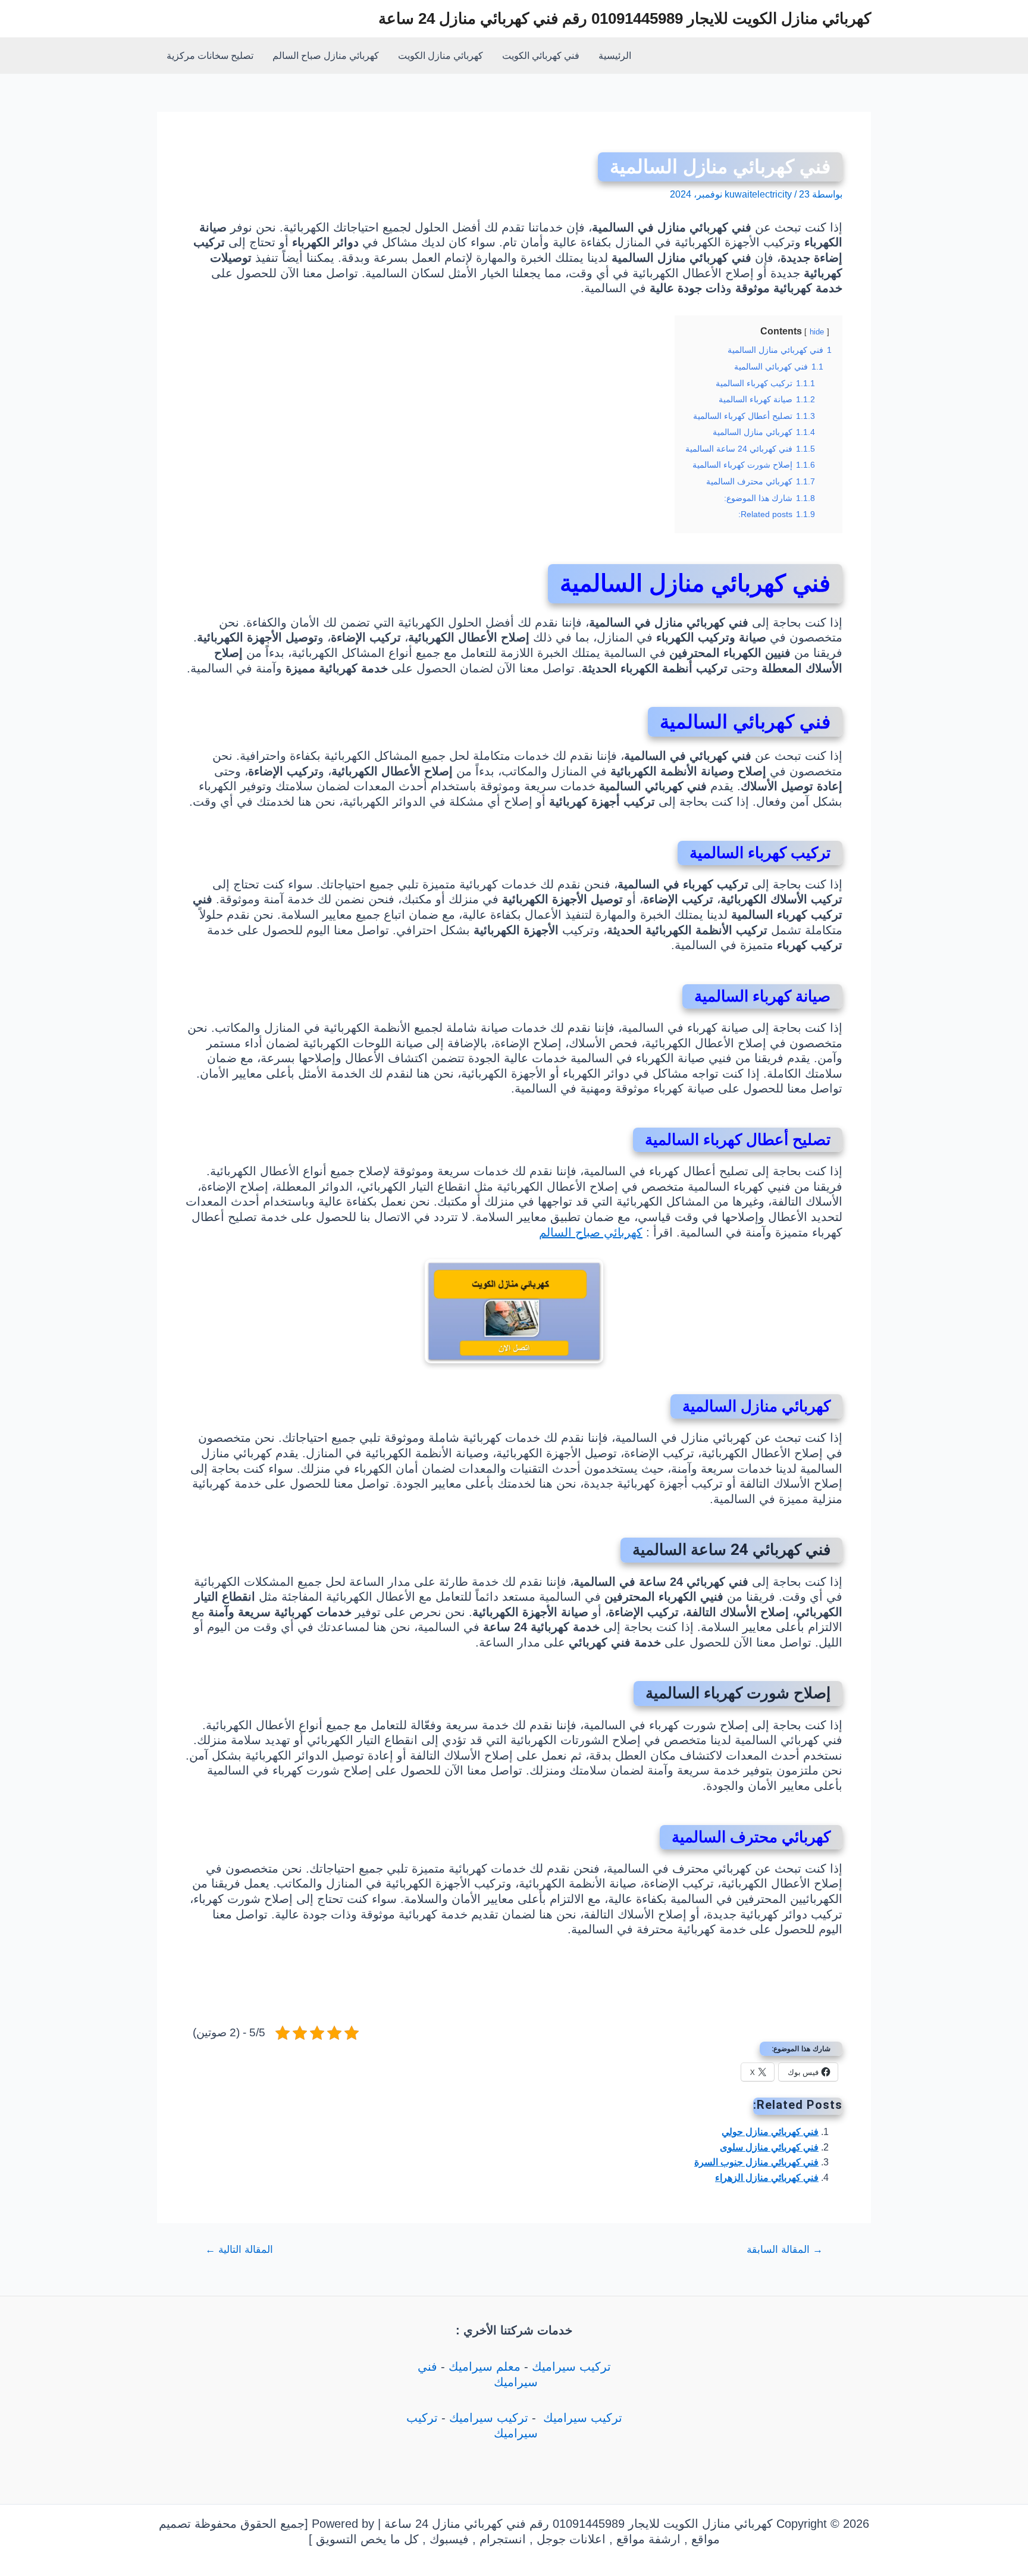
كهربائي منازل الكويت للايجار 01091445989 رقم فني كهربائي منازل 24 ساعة (625, 18)
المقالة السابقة (785, 2250)
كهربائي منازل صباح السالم (326, 56)
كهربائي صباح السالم (591, 1232)
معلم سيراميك (485, 2367)
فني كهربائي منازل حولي (770, 2132)
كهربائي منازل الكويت (441, 56)
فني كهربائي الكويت (541, 56)
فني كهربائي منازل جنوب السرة (756, 2162)
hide (817, 332)
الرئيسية (615, 56)
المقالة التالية (239, 2250)
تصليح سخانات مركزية (210, 56)
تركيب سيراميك (571, 2367)
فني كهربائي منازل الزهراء (767, 2178)
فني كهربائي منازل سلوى (769, 2147)
